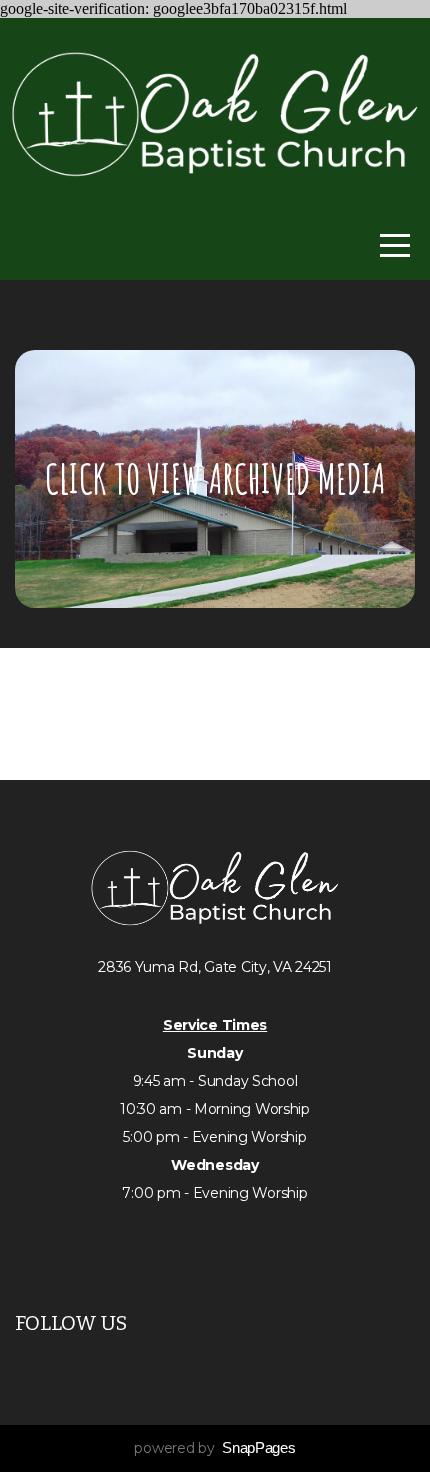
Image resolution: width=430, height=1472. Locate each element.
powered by (214, 1448)
